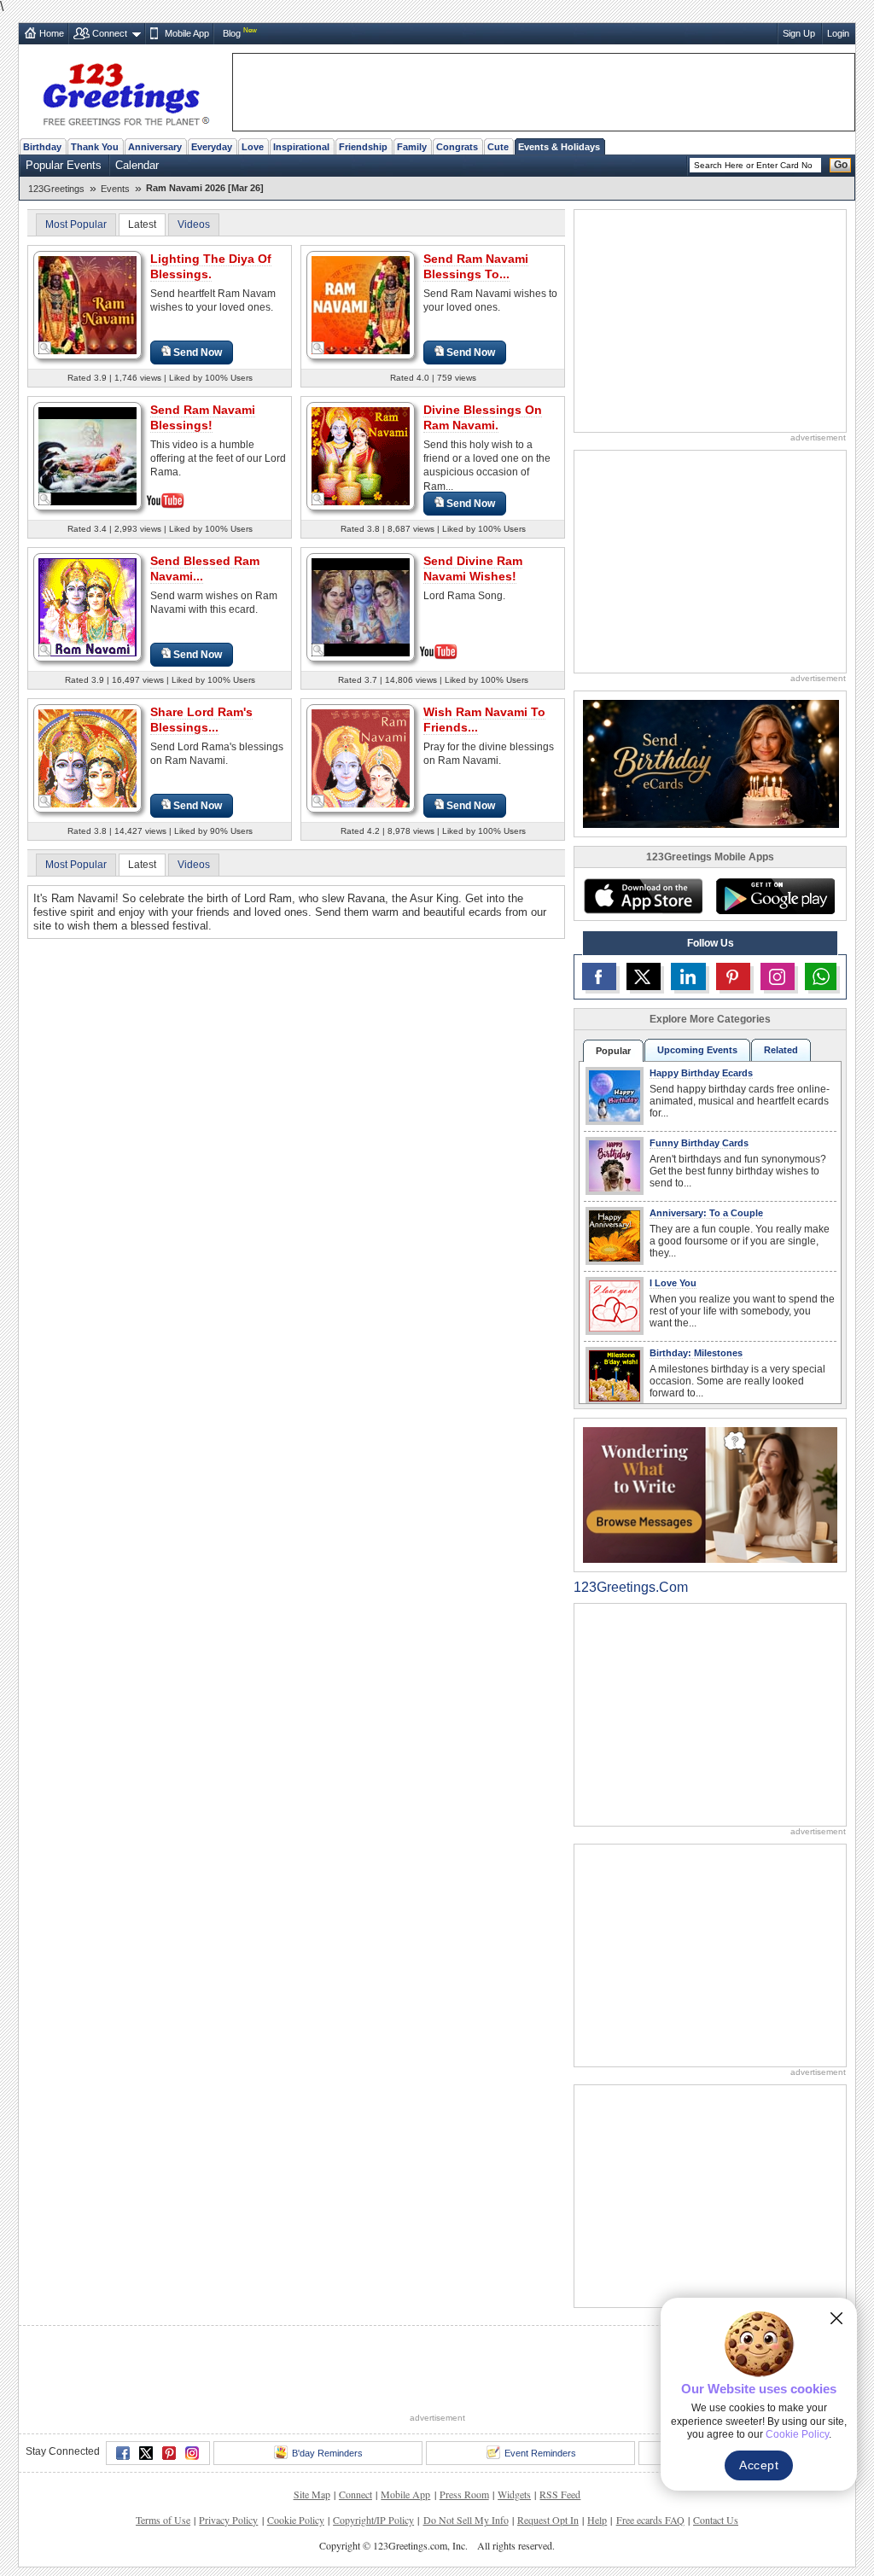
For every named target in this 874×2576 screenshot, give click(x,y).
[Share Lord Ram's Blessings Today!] (87, 758)
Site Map (312, 2431)
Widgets (514, 2431)
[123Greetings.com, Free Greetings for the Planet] (125, 91)
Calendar (137, 165)
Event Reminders (540, 2390)
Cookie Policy (296, 2457)
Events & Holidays (559, 147)
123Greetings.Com (631, 1587)
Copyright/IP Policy (373, 2457)
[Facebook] (123, 2390)
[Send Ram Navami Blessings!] (87, 455)
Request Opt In (548, 2457)
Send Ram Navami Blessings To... (476, 266)
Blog (232, 33)
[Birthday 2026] (711, 763)
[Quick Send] (45, 348)
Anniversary (155, 147)
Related (781, 1050)
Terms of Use (163, 2457)
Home (52, 33)
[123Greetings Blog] (710, 1494)
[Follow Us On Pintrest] (733, 976)
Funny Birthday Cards (699, 1143)
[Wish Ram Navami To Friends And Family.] (361, 758)
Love (253, 147)
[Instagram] (192, 2390)
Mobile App (187, 33)
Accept (759, 2465)
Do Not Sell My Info (466, 2457)
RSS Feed (560, 2431)
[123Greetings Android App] (775, 896)
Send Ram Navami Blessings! (203, 417)
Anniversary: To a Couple (706, 1213)
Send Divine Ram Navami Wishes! (473, 568)
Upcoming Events (697, 1050)
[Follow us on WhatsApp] (821, 976)
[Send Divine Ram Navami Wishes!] (361, 606)
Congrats (457, 147)
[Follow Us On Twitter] (644, 976)
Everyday (212, 147)
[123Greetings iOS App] (643, 896)
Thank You (95, 147)
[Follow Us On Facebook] (599, 976)
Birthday (42, 147)
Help (597, 2457)
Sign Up (799, 33)
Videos (194, 224)
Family (412, 147)
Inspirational (301, 147)
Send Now (198, 353)
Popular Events (64, 165)
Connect (110, 33)
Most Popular (76, 224)
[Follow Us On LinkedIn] (688, 976)
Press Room (464, 2431)
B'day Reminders (327, 2390)
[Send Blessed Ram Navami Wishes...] (87, 606)
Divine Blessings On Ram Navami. (483, 417)
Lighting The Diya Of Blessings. (211, 266)
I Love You (673, 1283)
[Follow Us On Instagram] (778, 976)
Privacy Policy (228, 2457)
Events (115, 189)
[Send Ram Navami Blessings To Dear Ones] (361, 304)
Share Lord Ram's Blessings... (201, 720)
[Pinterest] (169, 2390)
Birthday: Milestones (696, 1353)
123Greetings (56, 189)
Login (838, 33)
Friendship (363, 147)
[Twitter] (146, 2390)
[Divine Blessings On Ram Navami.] (361, 455)
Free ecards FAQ (650, 2457)
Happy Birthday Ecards (701, 1073)
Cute (498, 147)
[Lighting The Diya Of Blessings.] (87, 304)
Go (841, 165)
